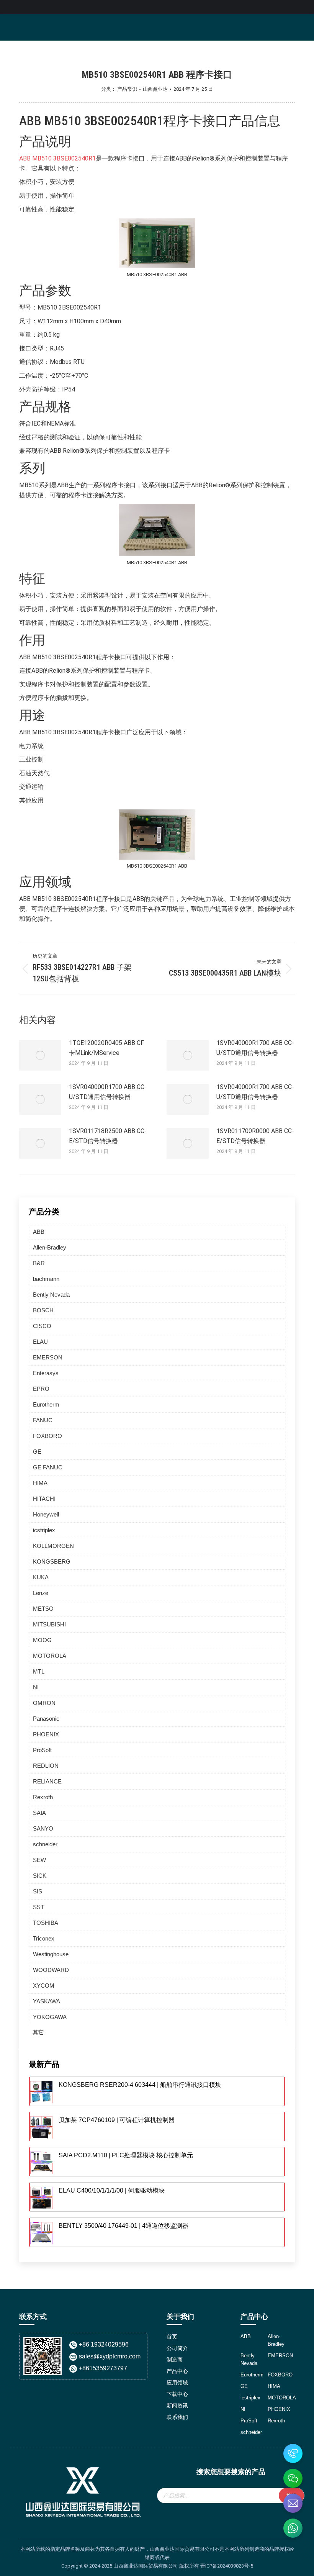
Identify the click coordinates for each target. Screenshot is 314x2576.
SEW (39, 1860)
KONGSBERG (52, 1561)
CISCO (42, 1326)
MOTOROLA (50, 1656)
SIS (38, 1891)
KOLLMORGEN (53, 1546)
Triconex (44, 1938)
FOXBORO (47, 1436)
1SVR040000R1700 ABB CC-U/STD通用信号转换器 (255, 1048)
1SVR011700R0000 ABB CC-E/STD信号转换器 (255, 1136)
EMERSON (48, 1357)
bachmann (46, 1279)
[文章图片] (40, 1055)
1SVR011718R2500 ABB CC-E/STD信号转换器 (108, 1136)
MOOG (42, 1640)
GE (37, 1452)
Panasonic (46, 1719)
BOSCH (43, 1310)
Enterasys (46, 1373)
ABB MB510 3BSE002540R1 (57, 158)
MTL (39, 1671)
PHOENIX (46, 1734)
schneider (45, 1844)
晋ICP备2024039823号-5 (227, 2566)
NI (36, 1687)
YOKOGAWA (50, 2017)
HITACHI (44, 1499)
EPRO (41, 1389)
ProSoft (42, 1750)
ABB (39, 1232)
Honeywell (46, 1514)
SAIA (39, 1813)
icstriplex (44, 1530)
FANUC (43, 1420)
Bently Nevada (51, 1295)
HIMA (40, 1483)
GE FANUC (48, 1467)
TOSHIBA (46, 1923)
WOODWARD (51, 1970)
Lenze (41, 1593)
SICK (40, 1876)
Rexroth (43, 1797)
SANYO (43, 1828)
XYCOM (44, 1986)
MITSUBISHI (49, 1624)
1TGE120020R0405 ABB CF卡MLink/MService (106, 1048)
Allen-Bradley (50, 1247)
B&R (39, 1263)
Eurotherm (46, 1404)
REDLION (46, 1766)
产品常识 (127, 89)
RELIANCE (47, 1781)
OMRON (44, 1703)
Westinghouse (51, 1954)
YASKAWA (47, 2001)
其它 (38, 2032)
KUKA (41, 1577)
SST (38, 1907)
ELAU (40, 1342)
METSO (43, 1609)
